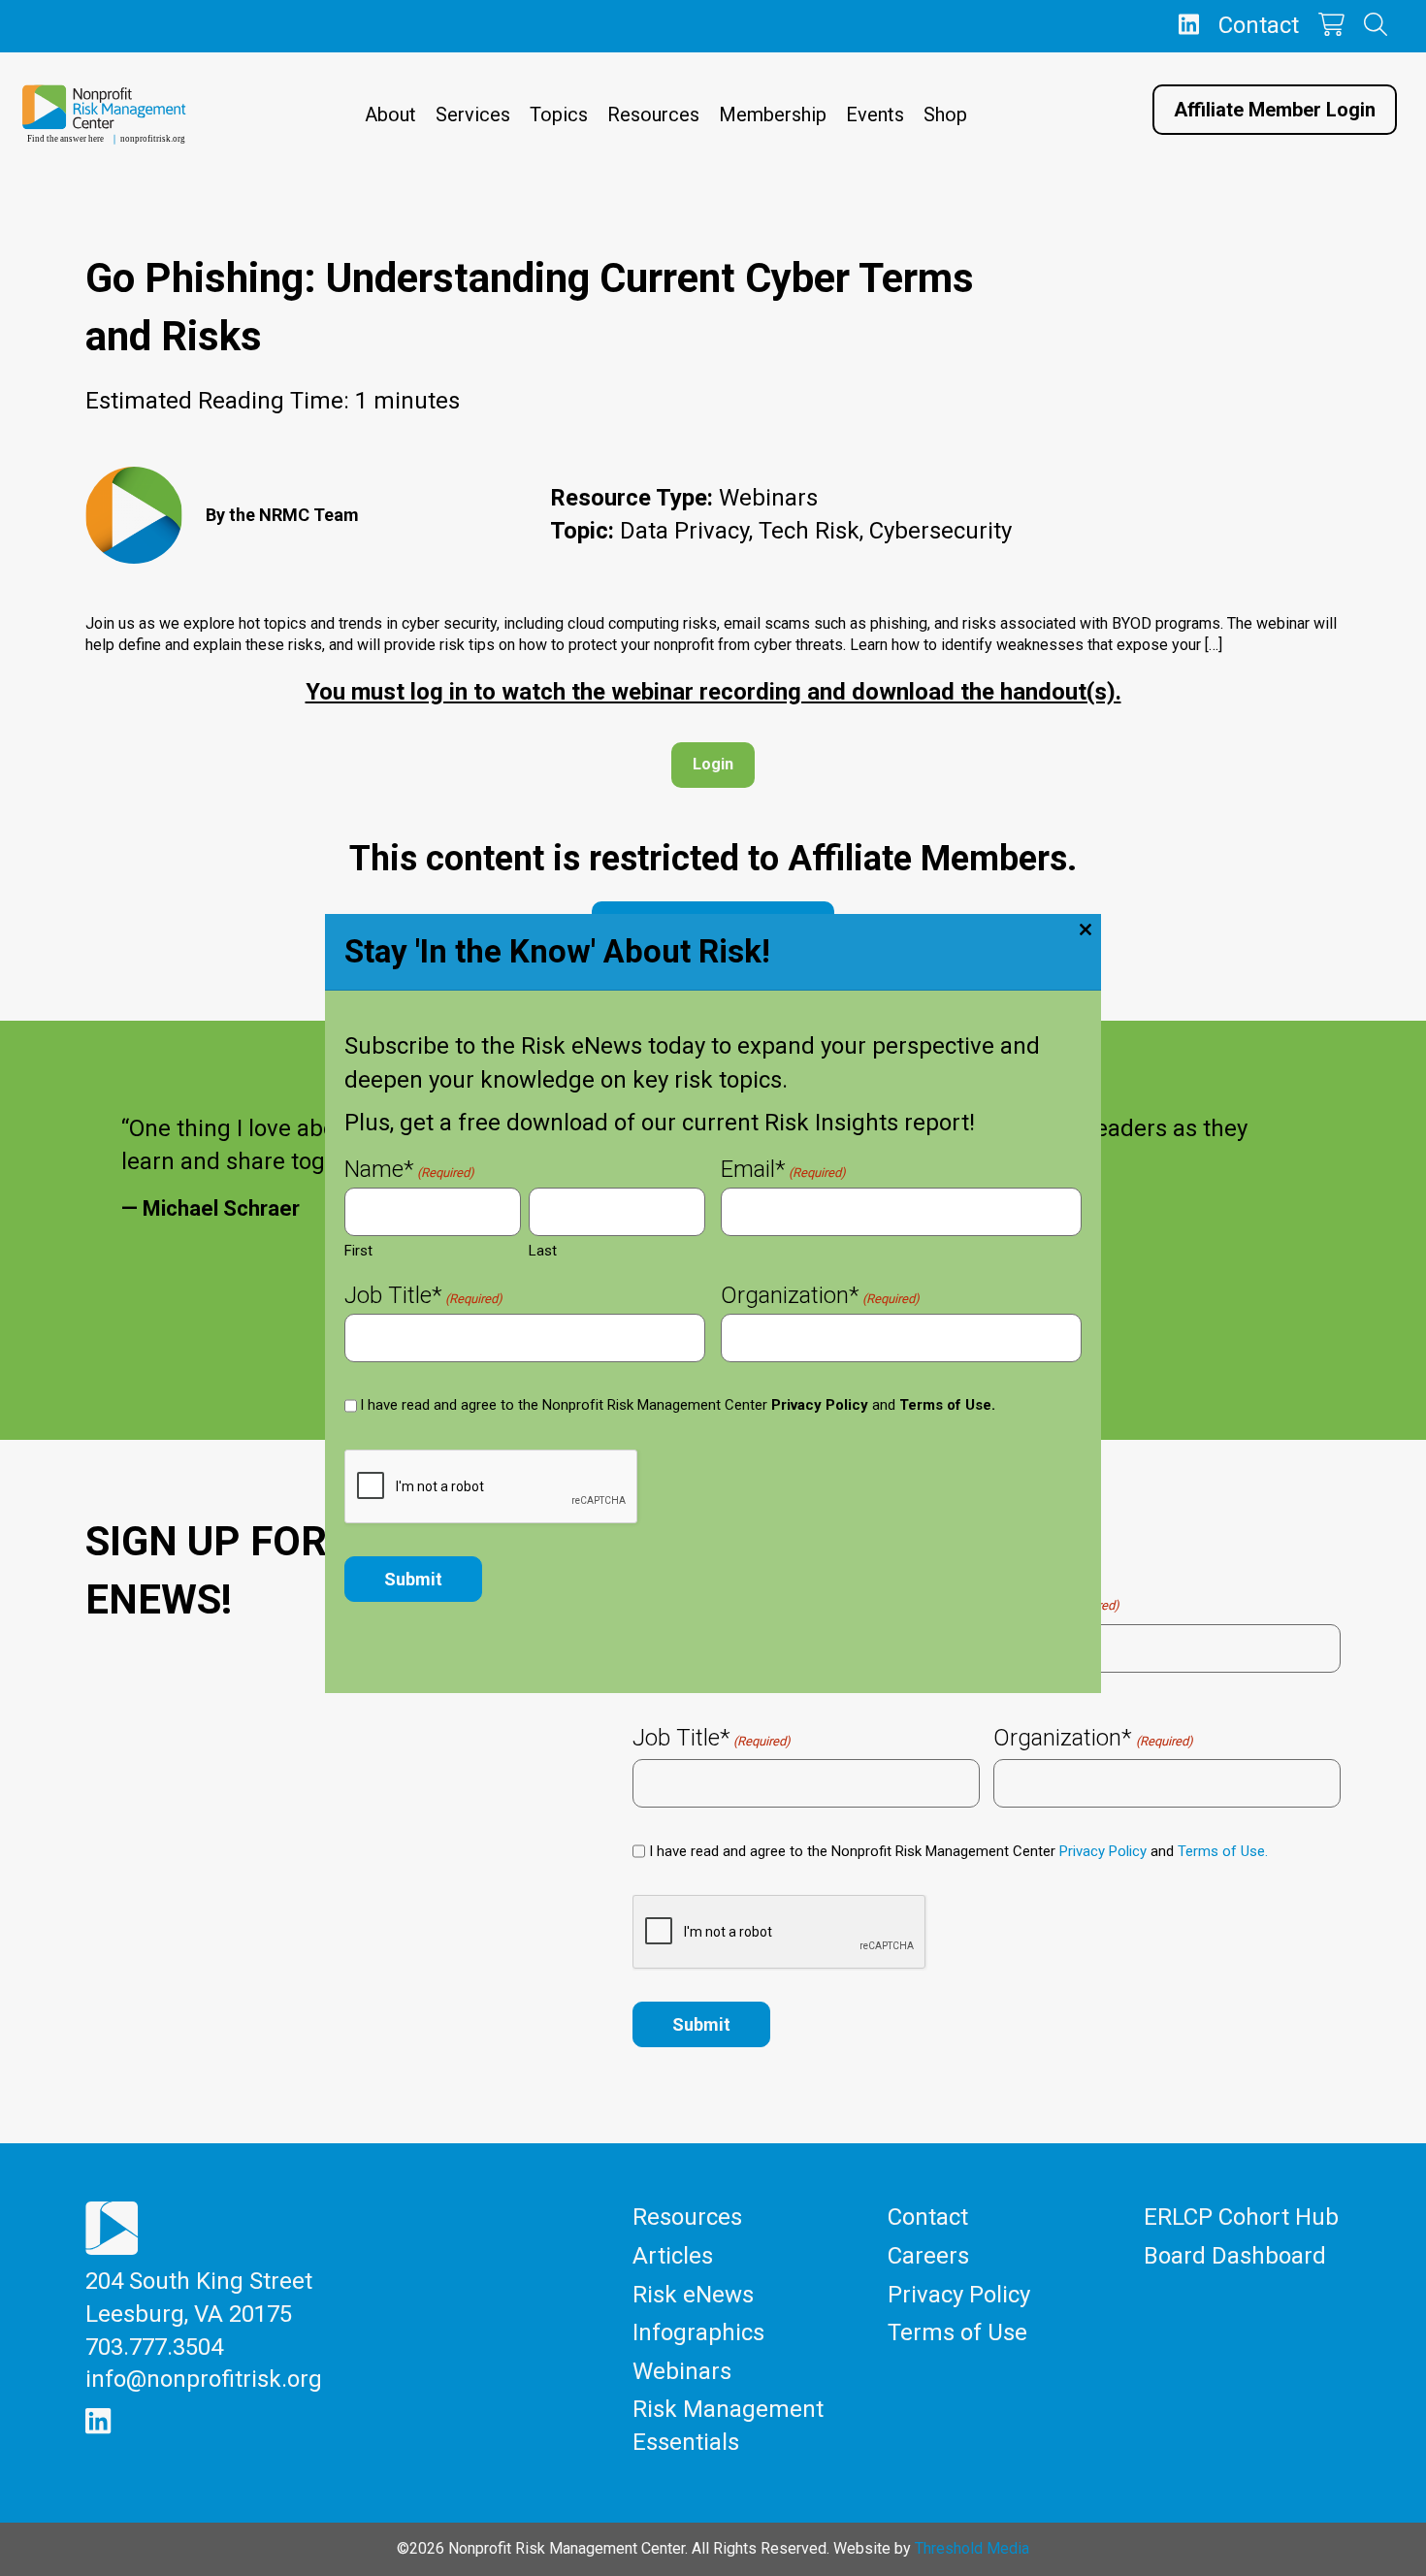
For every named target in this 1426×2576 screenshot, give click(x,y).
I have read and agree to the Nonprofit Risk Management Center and (678, 1405)
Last (543, 1251)
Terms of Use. (947, 1405)
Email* (783, 1171)
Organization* (820, 1297)
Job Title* (423, 1297)
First (358, 1251)
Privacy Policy (820, 1405)
